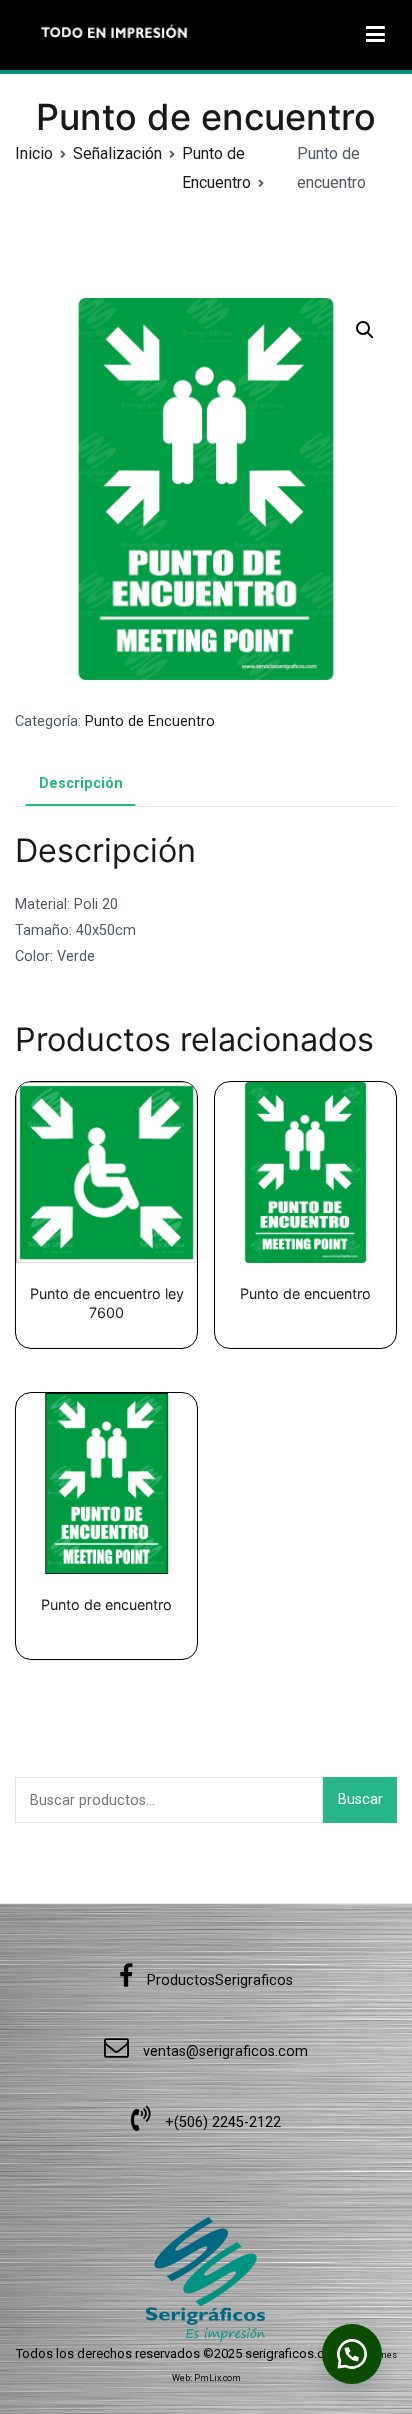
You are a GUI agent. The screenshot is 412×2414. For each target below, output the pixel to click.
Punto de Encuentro (150, 721)
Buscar (360, 1799)
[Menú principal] (375, 35)
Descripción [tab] (81, 783)
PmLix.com (217, 2378)
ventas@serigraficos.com (223, 2051)
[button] (365, 330)
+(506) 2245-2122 (221, 2122)
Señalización (117, 153)
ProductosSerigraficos (218, 1980)
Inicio (34, 153)
